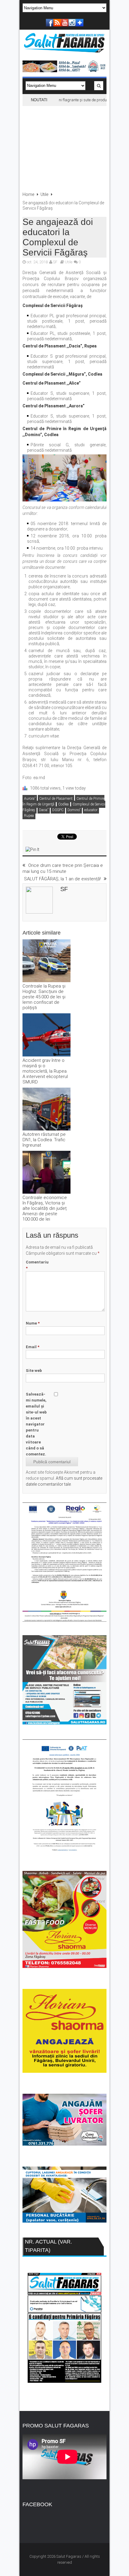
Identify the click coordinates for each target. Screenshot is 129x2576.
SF (55, 262)
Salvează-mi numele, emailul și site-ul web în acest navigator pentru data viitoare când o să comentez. (36, 1424)
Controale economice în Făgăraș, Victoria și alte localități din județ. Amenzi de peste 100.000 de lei (45, 1208)
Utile (44, 194)
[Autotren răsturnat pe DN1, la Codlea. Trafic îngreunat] (46, 1110)
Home (28, 194)
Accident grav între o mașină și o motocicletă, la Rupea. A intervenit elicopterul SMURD (45, 1071)
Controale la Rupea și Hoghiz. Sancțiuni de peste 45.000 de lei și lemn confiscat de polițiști (44, 997)
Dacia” (44, 810)
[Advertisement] (64, 146)
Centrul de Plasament (56, 799)
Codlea (63, 804)
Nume (33, 1323)
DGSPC (58, 810)
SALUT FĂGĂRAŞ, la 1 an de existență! (62, 879)
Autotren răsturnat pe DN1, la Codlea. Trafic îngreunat (44, 1140)
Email (33, 1347)
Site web (34, 1371)
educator (91, 810)
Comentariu (37, 1265)
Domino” (74, 810)
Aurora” (30, 799)
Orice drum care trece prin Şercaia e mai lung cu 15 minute (63, 868)
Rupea (29, 816)
